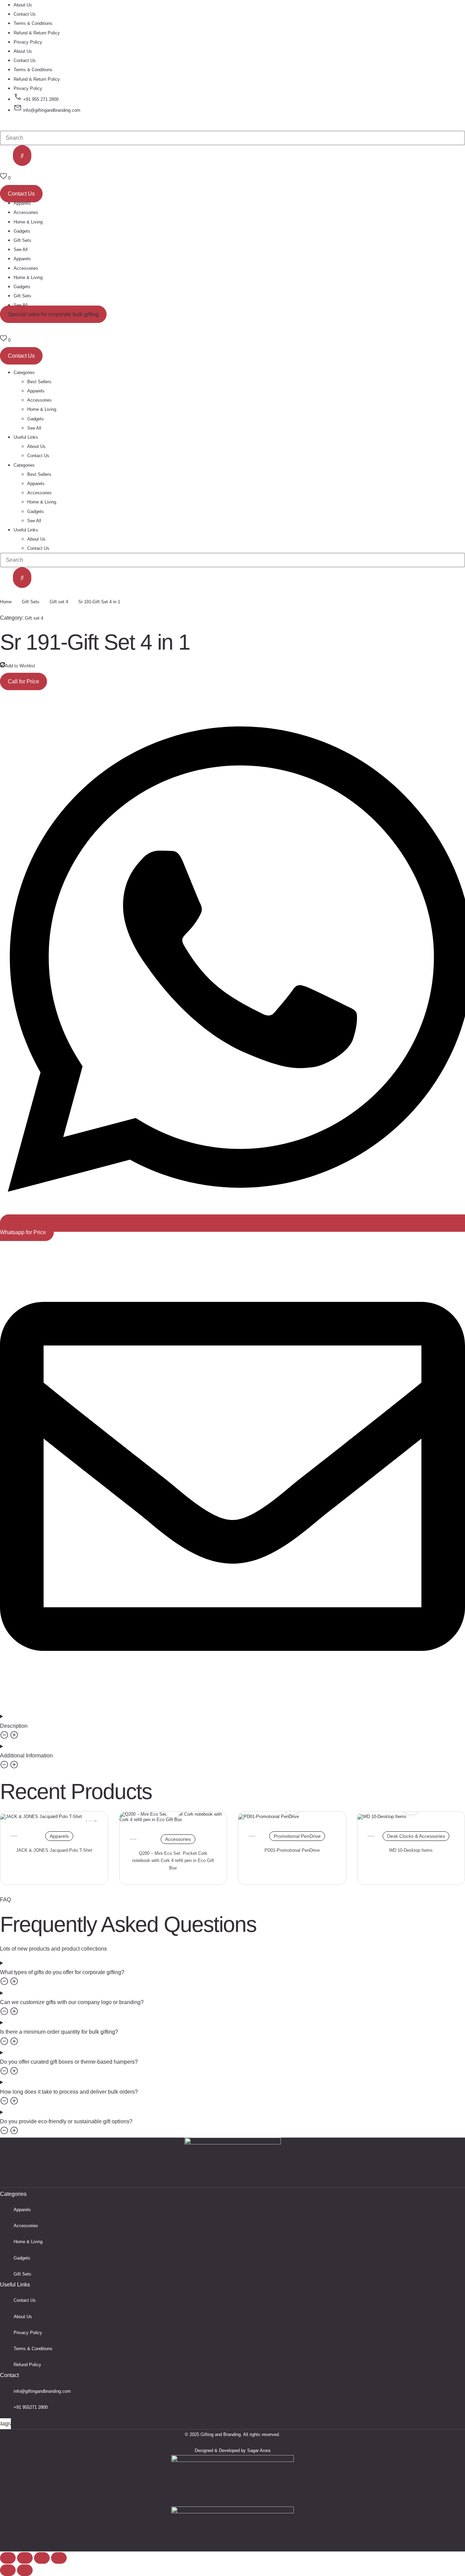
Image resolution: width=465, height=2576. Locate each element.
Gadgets (22, 231)
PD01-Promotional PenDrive (292, 1850)
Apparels (22, 203)
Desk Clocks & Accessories (416, 1836)
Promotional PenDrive (297, 1836)
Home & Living (28, 222)
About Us (23, 5)
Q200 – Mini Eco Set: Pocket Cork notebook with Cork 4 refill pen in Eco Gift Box (173, 1861)
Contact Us (25, 14)
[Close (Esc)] (59, 2558)
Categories (24, 465)
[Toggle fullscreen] (25, 2558)
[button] (53, 314)
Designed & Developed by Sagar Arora (233, 2450)
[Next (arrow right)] (25, 2570)
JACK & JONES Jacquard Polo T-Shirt (54, 1850)
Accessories (26, 212)
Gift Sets (22, 240)
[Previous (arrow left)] (8, 2570)
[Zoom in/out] (8, 2558)
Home (6, 602)
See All (21, 250)
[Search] (22, 156)
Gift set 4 (59, 602)
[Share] (42, 2558)
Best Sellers (39, 474)
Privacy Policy (28, 42)
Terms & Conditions (33, 23)
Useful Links (26, 530)
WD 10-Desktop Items (411, 1850)
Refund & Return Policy (37, 33)
